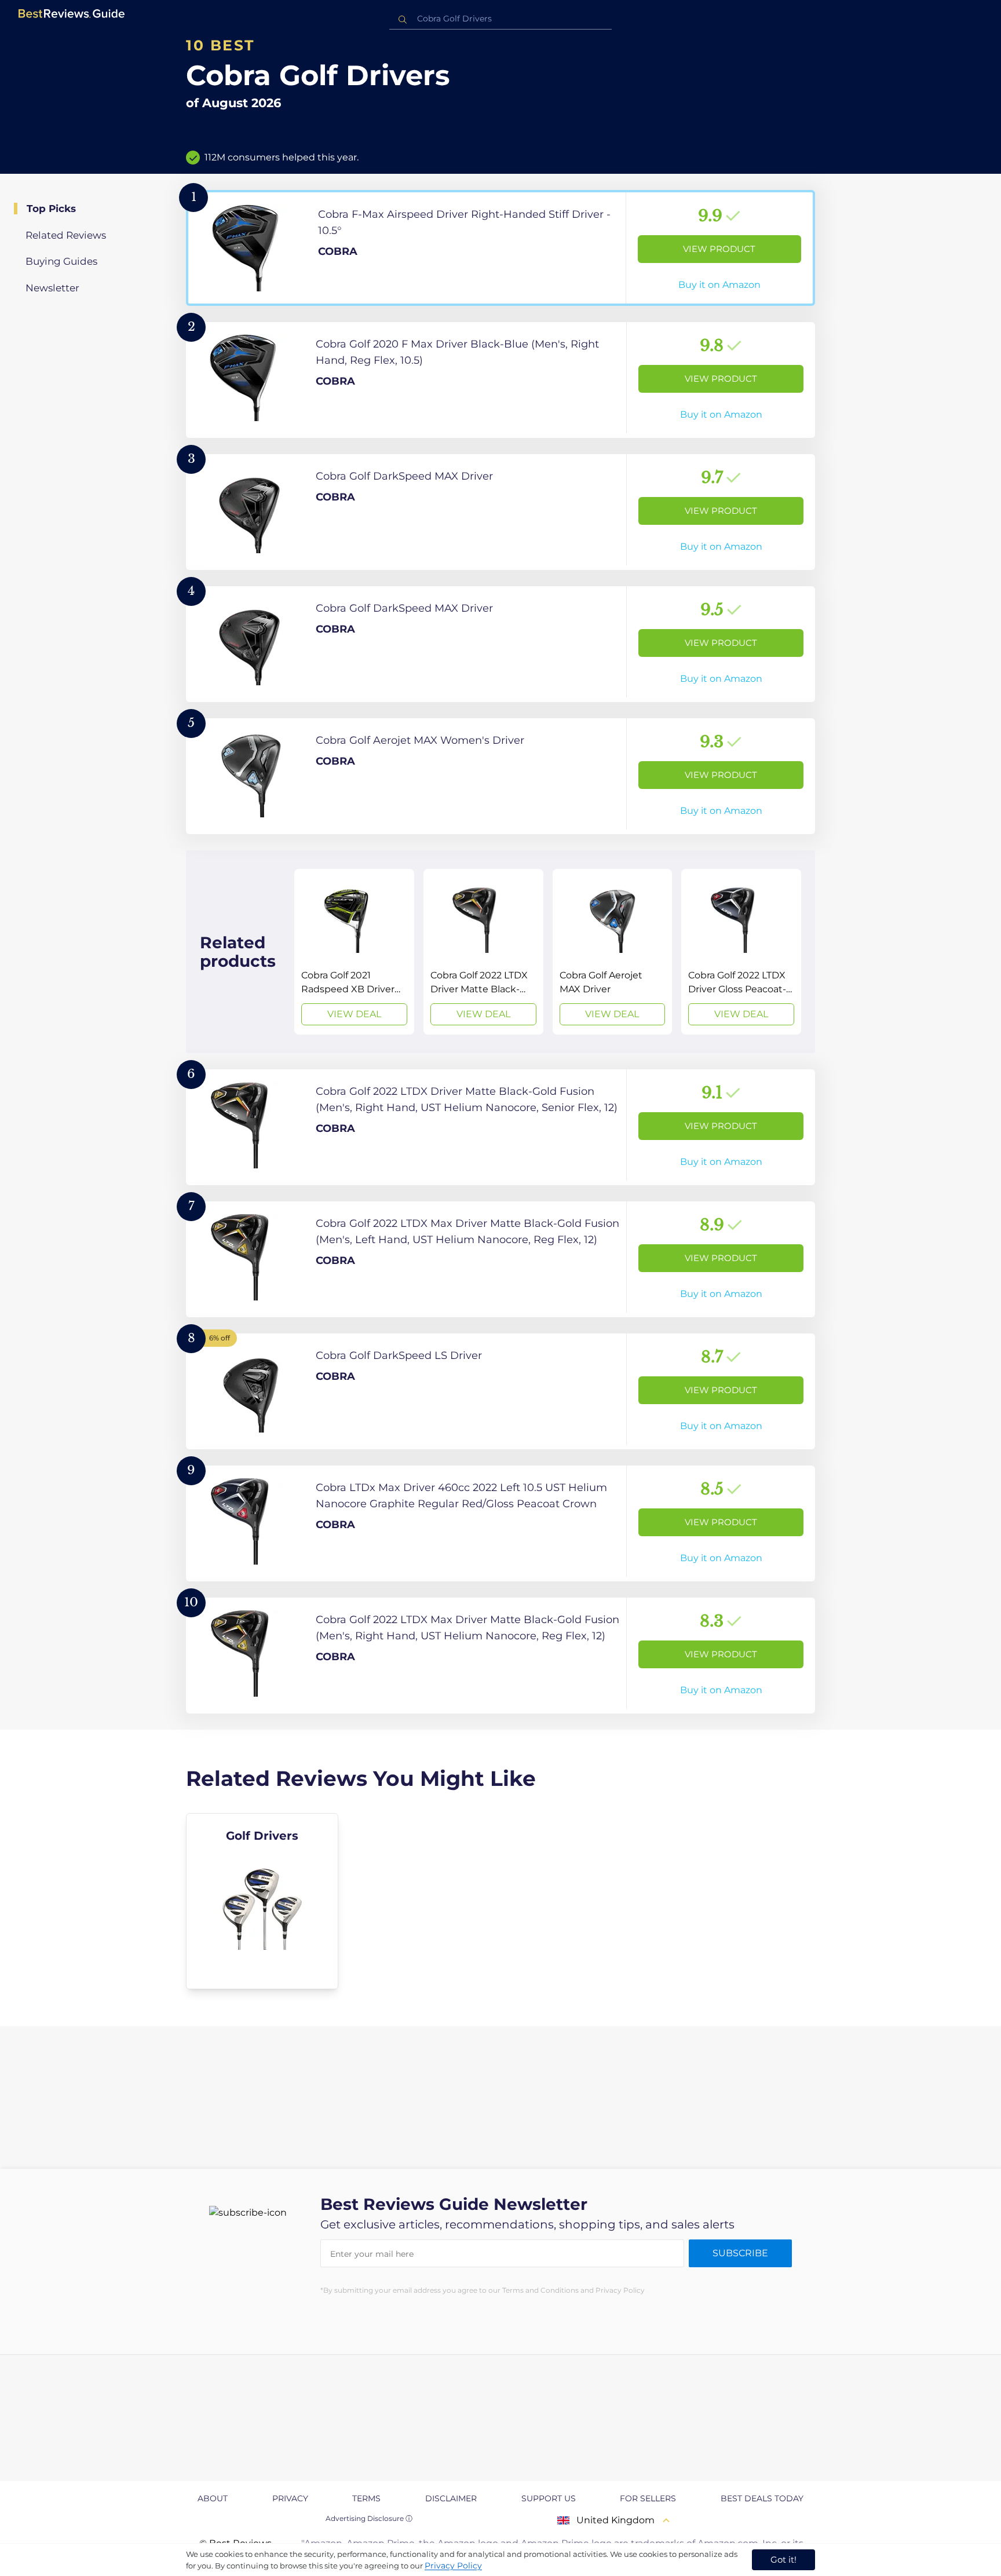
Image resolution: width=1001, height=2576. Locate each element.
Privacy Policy (453, 2566)
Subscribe (740, 2253)
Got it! (783, 2559)
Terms (366, 2498)
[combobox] (500, 19)
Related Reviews (66, 235)
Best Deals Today (762, 2498)
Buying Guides (61, 261)
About (213, 2498)
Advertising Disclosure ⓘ (369, 2518)
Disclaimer (451, 2498)
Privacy (290, 2498)
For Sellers (648, 2498)
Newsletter (52, 288)
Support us (549, 2498)
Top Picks (51, 209)
